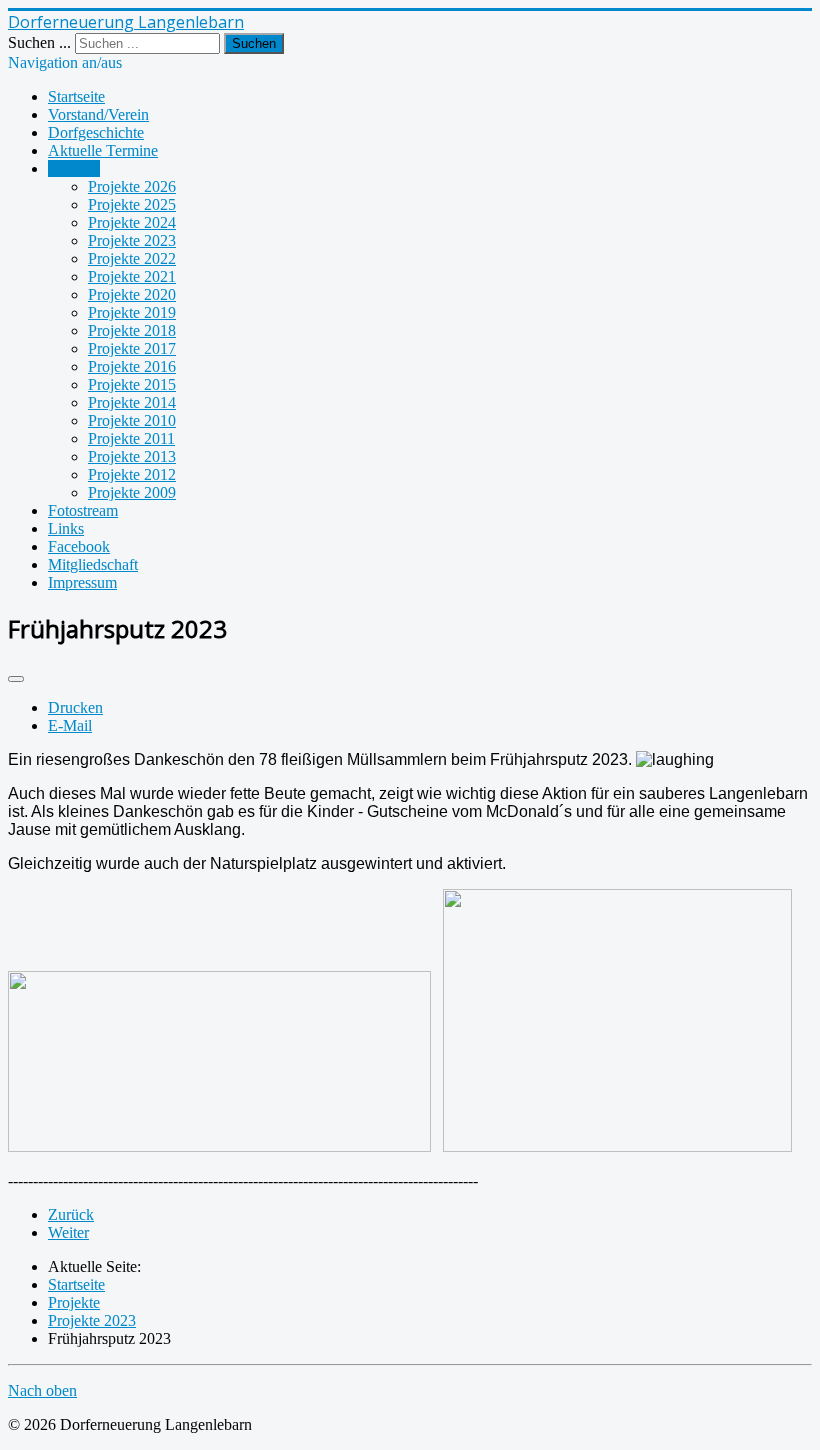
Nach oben (42, 1390)
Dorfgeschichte (96, 132)
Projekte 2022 (132, 258)
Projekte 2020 (132, 294)
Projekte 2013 (132, 456)
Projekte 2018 (132, 330)
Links (66, 528)
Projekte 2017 (132, 348)
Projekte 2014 (132, 402)
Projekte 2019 (132, 312)
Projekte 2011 (131, 438)
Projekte (74, 168)
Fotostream (83, 510)
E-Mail (70, 725)
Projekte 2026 (132, 186)
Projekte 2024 (132, 222)
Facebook (79, 546)
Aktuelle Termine (103, 150)
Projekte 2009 (132, 492)
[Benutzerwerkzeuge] (16, 679)
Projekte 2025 (132, 204)
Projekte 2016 (132, 366)
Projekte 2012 (132, 474)
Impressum (82, 582)
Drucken (75, 707)
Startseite (76, 96)
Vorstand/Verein (98, 114)
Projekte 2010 (132, 420)
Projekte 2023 (132, 240)
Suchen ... (39, 42)
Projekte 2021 (132, 276)
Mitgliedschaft (93, 564)
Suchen (254, 43)
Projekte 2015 (132, 384)
